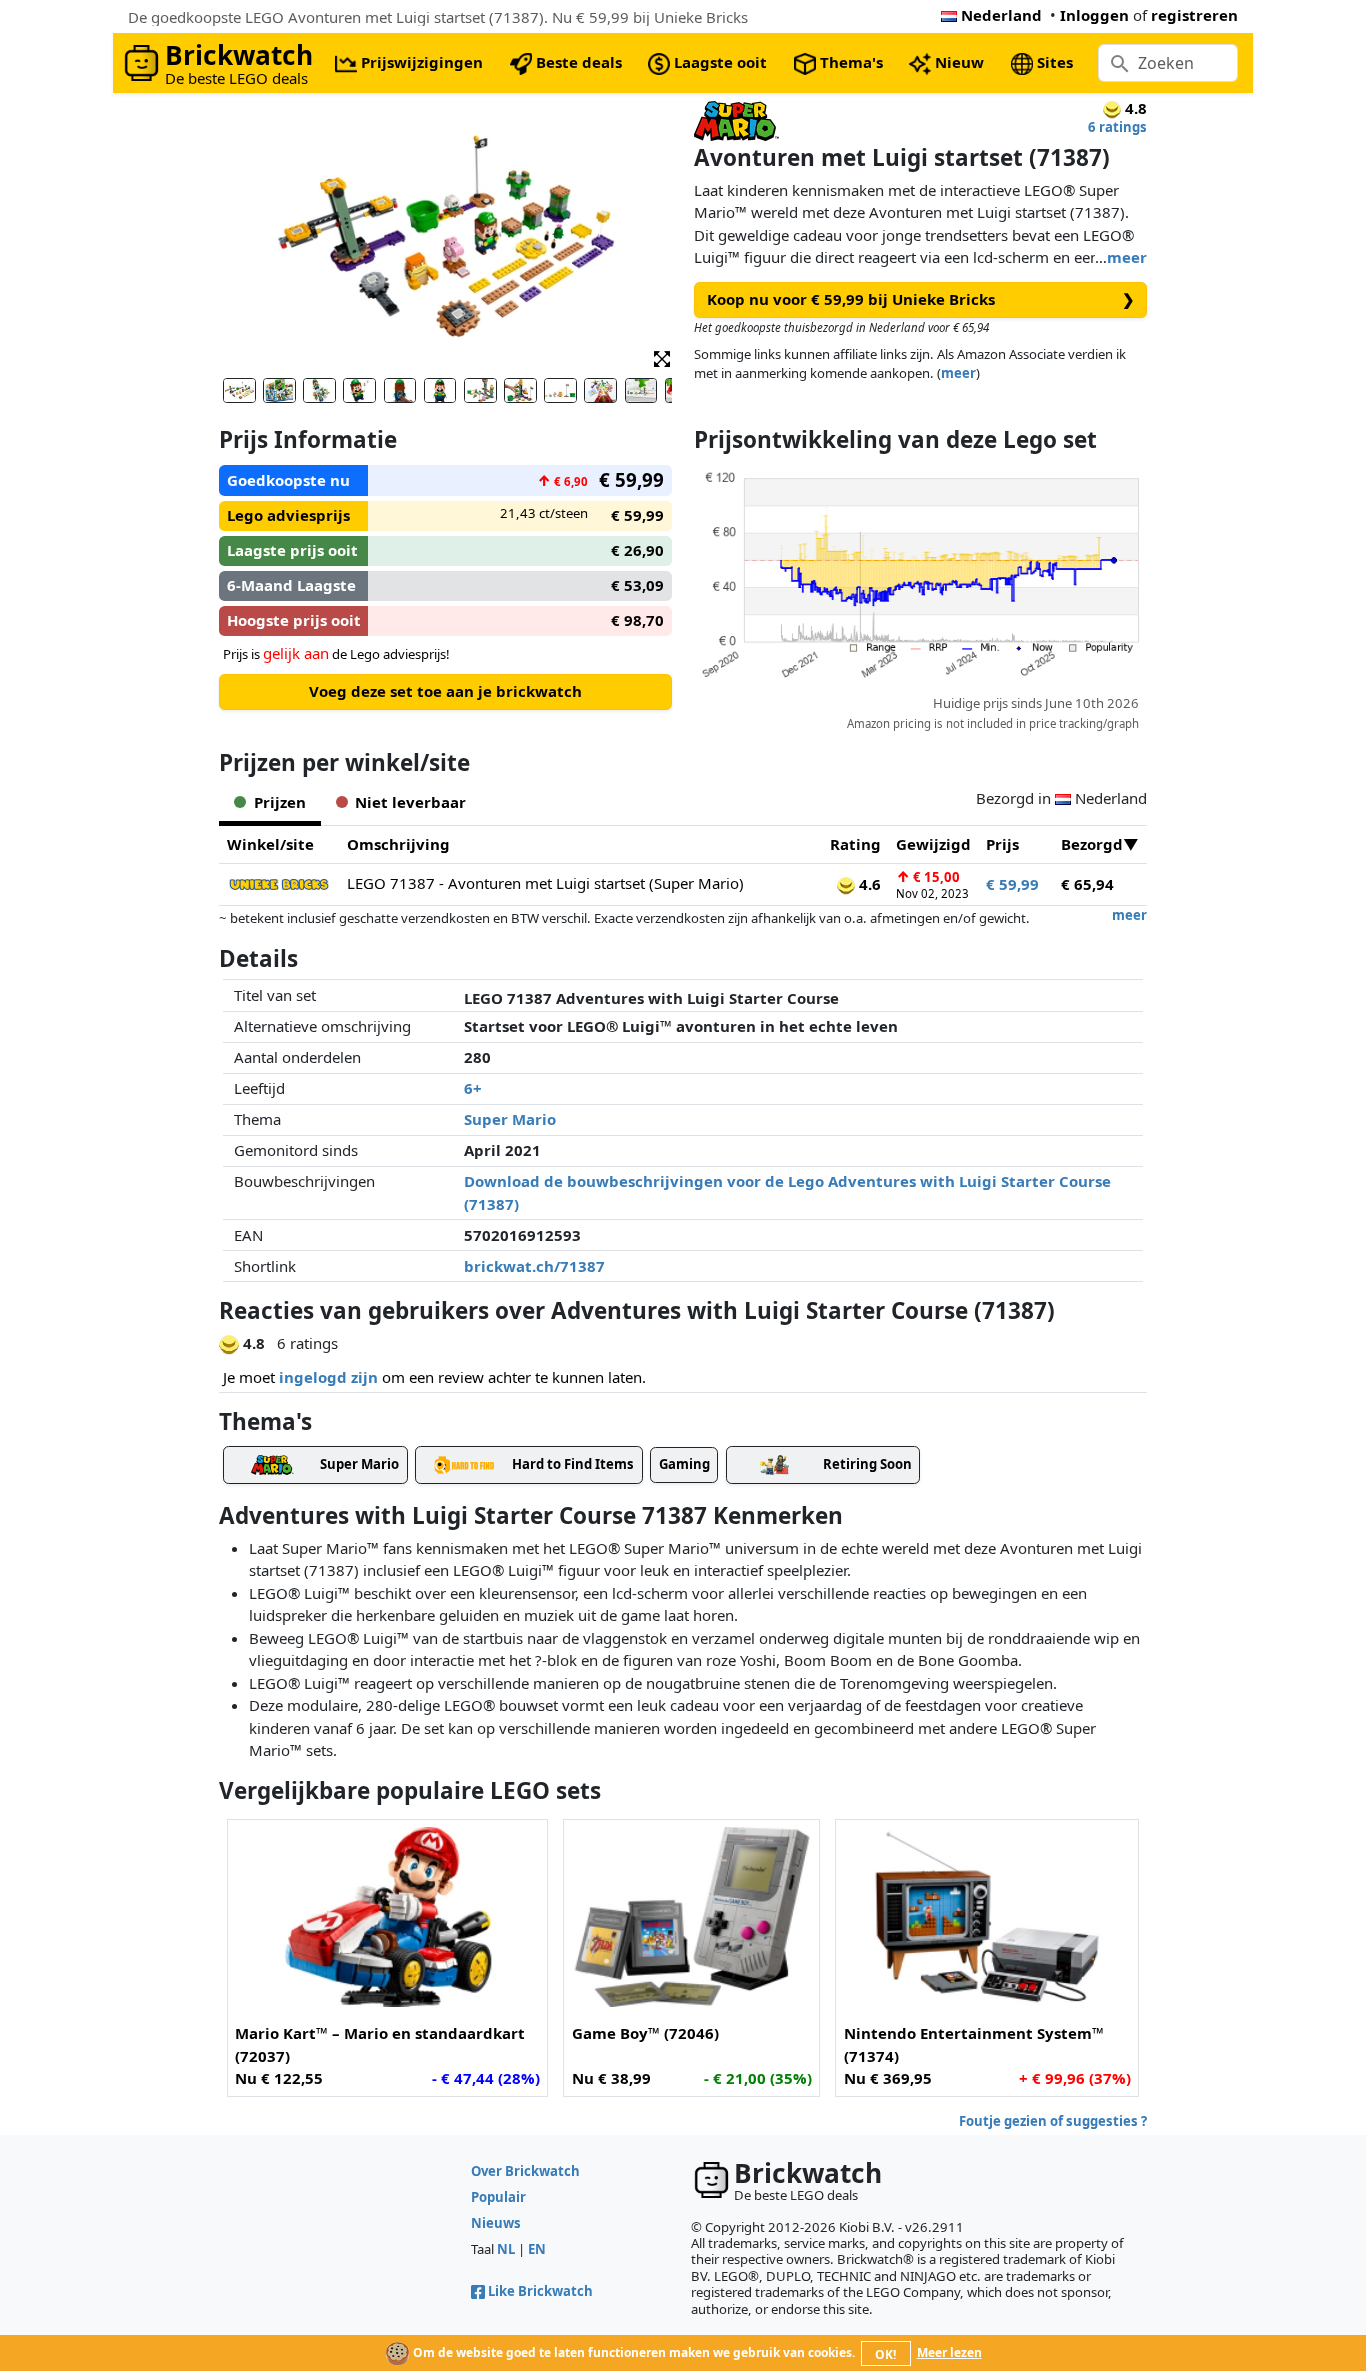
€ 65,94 (1087, 884)
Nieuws (496, 2223)
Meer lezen (949, 2352)
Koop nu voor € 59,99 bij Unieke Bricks (921, 299)
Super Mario (510, 1119)
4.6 (868, 884)
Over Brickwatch (525, 2171)
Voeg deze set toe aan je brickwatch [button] (445, 691)
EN (537, 2249)
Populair (498, 2197)
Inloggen (1094, 15)
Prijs (1002, 844)
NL (506, 2249)
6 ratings (1117, 127)
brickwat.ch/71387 (534, 1266)
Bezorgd (1092, 844)
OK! (885, 2354)
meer (1127, 257)
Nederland (1001, 15)
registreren (1194, 15)
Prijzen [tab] (280, 802)
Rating (855, 844)
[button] (662, 357)
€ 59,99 (1012, 884)
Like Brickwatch (540, 2291)
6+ (473, 1088)
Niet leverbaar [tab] (410, 802)
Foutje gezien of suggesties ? (1053, 2121)
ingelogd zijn (328, 1377)
